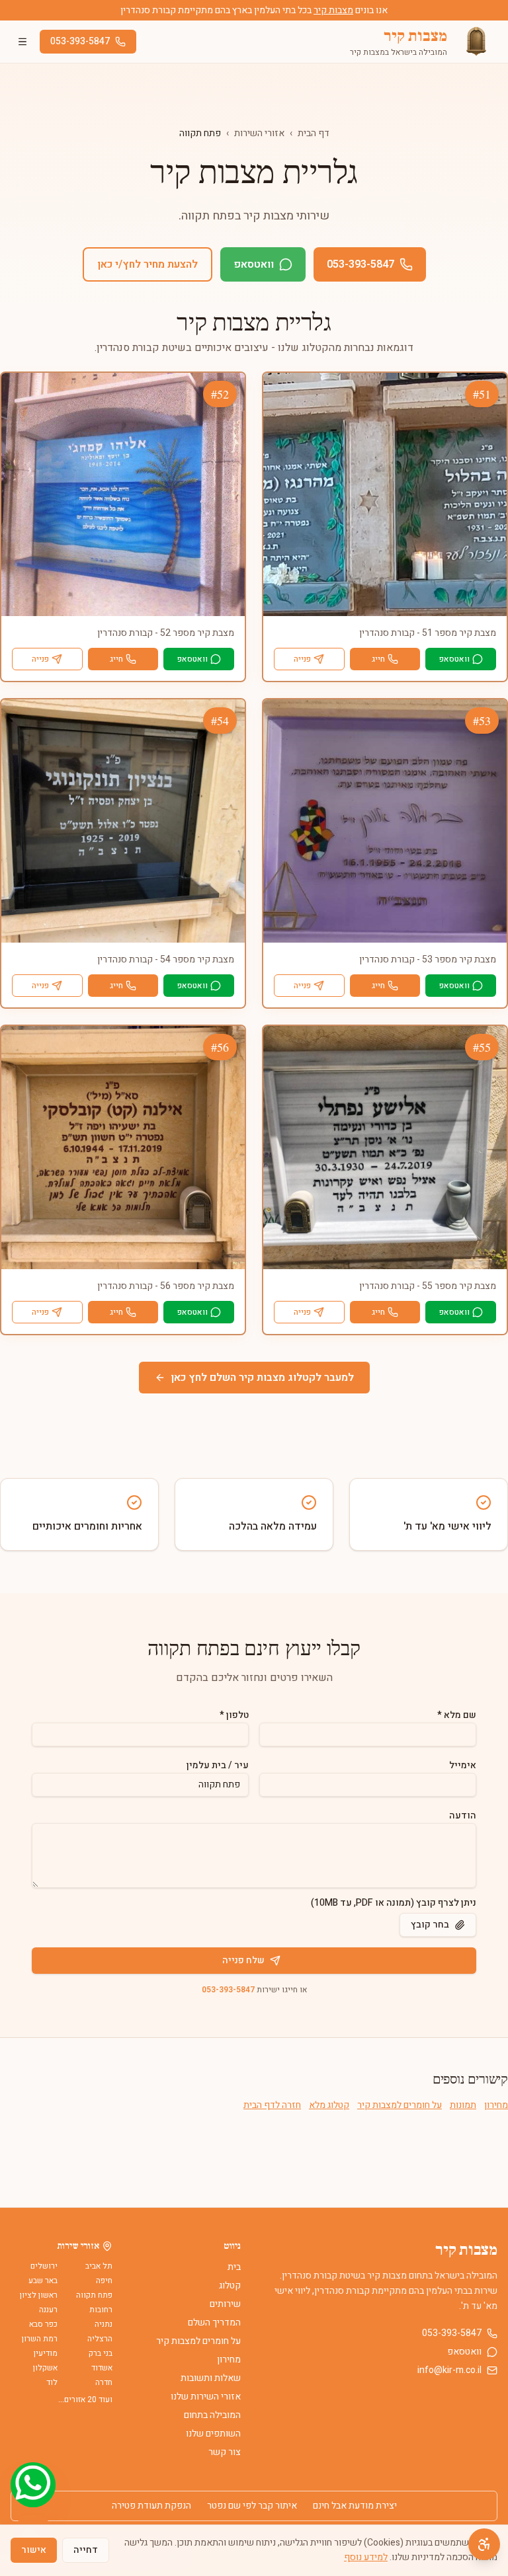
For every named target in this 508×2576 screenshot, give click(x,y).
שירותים (225, 2304)
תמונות (463, 2105)
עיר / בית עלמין (218, 1765)
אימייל (463, 1765)
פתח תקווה (94, 2295)
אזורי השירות (259, 133)
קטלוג (230, 2285)
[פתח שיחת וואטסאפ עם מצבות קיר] (33, 2485)
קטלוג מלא (329, 2105)
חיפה (104, 2281)
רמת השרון (40, 2339)
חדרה (104, 2382)
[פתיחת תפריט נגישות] (484, 2544)
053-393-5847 (80, 41)
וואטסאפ (254, 264)
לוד (52, 2382)
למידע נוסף (366, 2557)
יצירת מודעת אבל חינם (355, 2506)
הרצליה (100, 2339)
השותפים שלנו (213, 2434)
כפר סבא (43, 2324)
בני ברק (101, 2353)
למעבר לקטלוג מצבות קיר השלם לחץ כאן (262, 1378)
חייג (378, 659)
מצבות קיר (333, 10)
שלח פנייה (243, 1960)
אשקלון (45, 2368)
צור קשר (225, 2452)
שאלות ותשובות (211, 2378)
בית (234, 2267)
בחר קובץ (430, 1925)
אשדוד (102, 2368)
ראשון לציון (39, 2295)
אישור (34, 2550)
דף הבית (314, 133)
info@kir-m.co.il (449, 2370)
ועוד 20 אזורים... (85, 2400)
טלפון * (234, 1715)
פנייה (302, 659)
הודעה (463, 1815)
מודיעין (46, 2353)
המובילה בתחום (212, 2415)
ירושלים (44, 2266)
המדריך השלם (214, 2322)
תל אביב (99, 2266)
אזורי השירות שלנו (206, 2397)
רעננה (48, 2310)
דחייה (86, 2550)
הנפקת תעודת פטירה (151, 2506)
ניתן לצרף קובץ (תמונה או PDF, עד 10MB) (394, 1903)
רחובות (101, 2310)
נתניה (104, 2324)
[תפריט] (22, 42)
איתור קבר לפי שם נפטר (252, 2506)
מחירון (496, 2105)
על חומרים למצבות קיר (400, 2105)
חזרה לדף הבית (272, 2105)
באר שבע (43, 2281)
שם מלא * (457, 1715)
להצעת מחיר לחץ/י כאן (148, 264)
